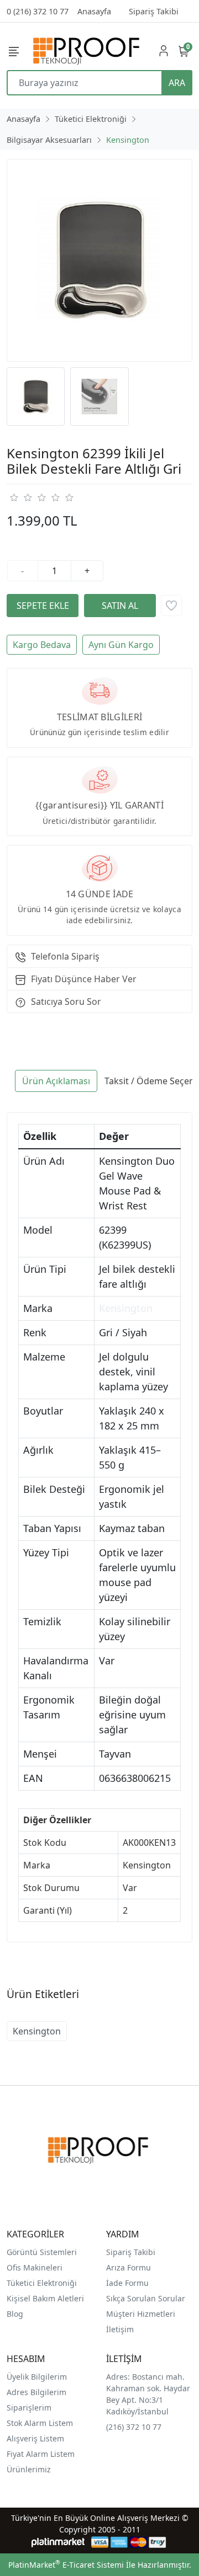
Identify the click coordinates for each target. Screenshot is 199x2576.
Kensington (126, 1308)
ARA (177, 83)
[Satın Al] (120, 606)
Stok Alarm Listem (40, 2423)
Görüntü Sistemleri (42, 2252)
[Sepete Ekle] (43, 606)
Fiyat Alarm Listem (41, 2454)
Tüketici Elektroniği (42, 2283)
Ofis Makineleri (35, 2267)
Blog (15, 2314)
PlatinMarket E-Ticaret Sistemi (66, 2565)
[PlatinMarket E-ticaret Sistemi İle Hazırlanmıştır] (58, 2542)
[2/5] (20, 497)
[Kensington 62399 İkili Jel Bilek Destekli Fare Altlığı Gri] (99, 260)
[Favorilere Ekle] (171, 606)
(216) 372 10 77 (134, 2427)
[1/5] (14, 497)
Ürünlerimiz (29, 2469)
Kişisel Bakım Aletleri (45, 2298)
